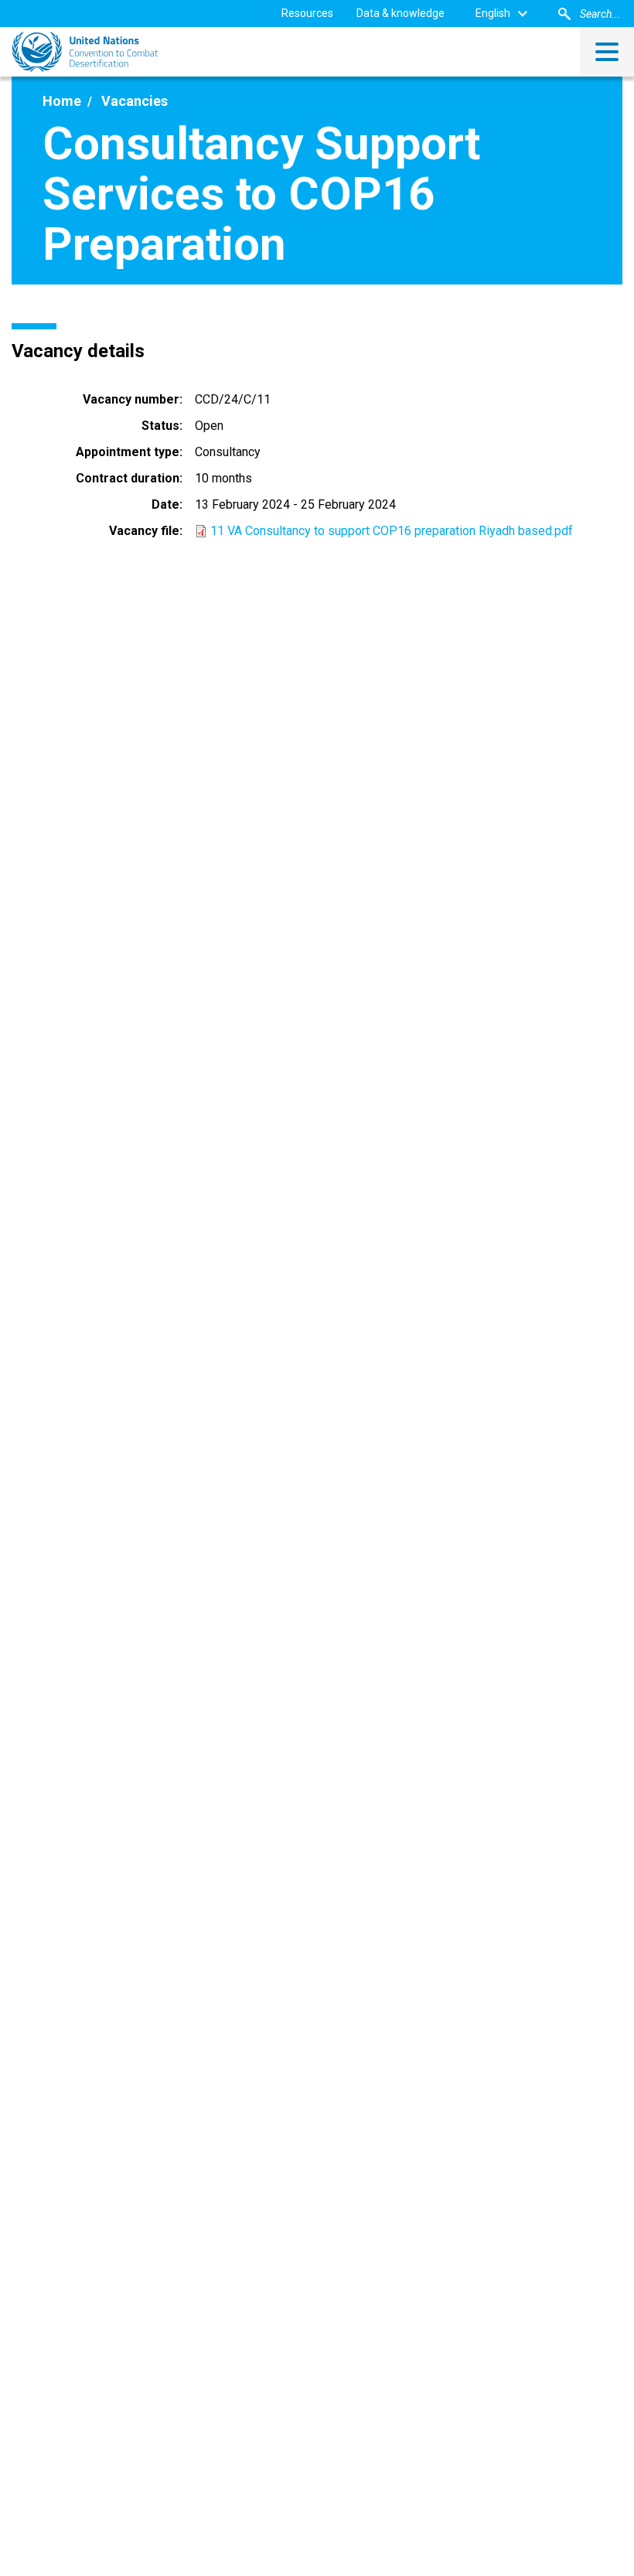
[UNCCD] (85, 52)
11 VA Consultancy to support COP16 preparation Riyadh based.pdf (392, 531)
